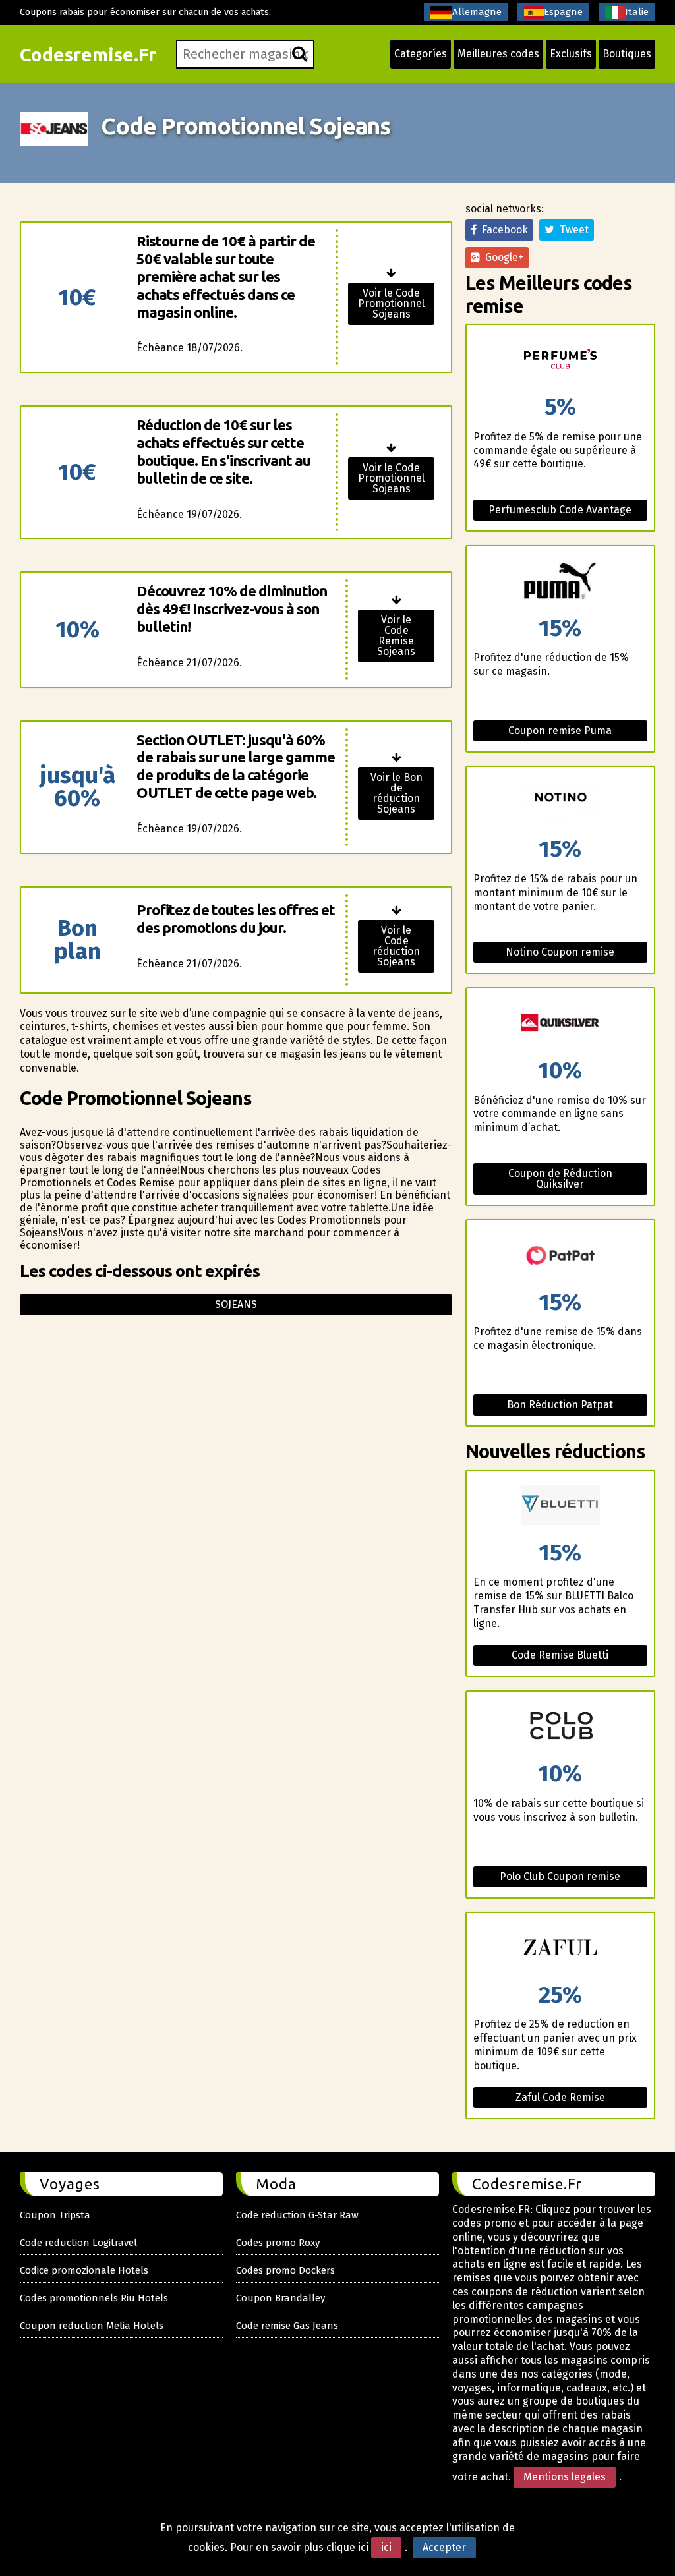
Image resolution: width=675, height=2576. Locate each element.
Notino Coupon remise (560, 952)
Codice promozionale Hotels (84, 2270)
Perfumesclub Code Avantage (560, 510)
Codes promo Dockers (285, 2270)
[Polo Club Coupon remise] (560, 1727)
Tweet (572, 230)
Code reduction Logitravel (78, 2243)
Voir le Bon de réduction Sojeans (396, 793)
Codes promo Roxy (278, 2243)
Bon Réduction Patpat (560, 1405)
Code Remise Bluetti (560, 1655)
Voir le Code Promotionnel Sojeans (391, 303)
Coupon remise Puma (560, 730)
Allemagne (477, 12)
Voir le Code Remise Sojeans (396, 636)
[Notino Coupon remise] (560, 802)
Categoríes (421, 54)
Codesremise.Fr (88, 54)
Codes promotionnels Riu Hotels (94, 2298)
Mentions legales (565, 2477)
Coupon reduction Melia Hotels (92, 2326)
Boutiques (627, 54)
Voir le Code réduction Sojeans (396, 946)
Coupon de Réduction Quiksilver (560, 1179)
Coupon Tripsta (55, 2215)
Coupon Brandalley (280, 2298)
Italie (637, 12)
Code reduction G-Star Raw (297, 2215)
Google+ (502, 257)
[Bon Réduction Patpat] (560, 1256)
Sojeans (236, 1304)
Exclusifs (571, 54)
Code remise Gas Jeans (287, 2326)
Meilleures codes (498, 54)
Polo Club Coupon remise (560, 1876)
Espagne (563, 12)
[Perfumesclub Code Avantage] (560, 360)
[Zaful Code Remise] (560, 1948)
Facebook (502, 230)
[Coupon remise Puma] (560, 582)
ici (386, 2547)
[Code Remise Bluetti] (560, 1506)
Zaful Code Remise (560, 2097)
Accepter (444, 2547)
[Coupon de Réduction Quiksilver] (560, 1024)
